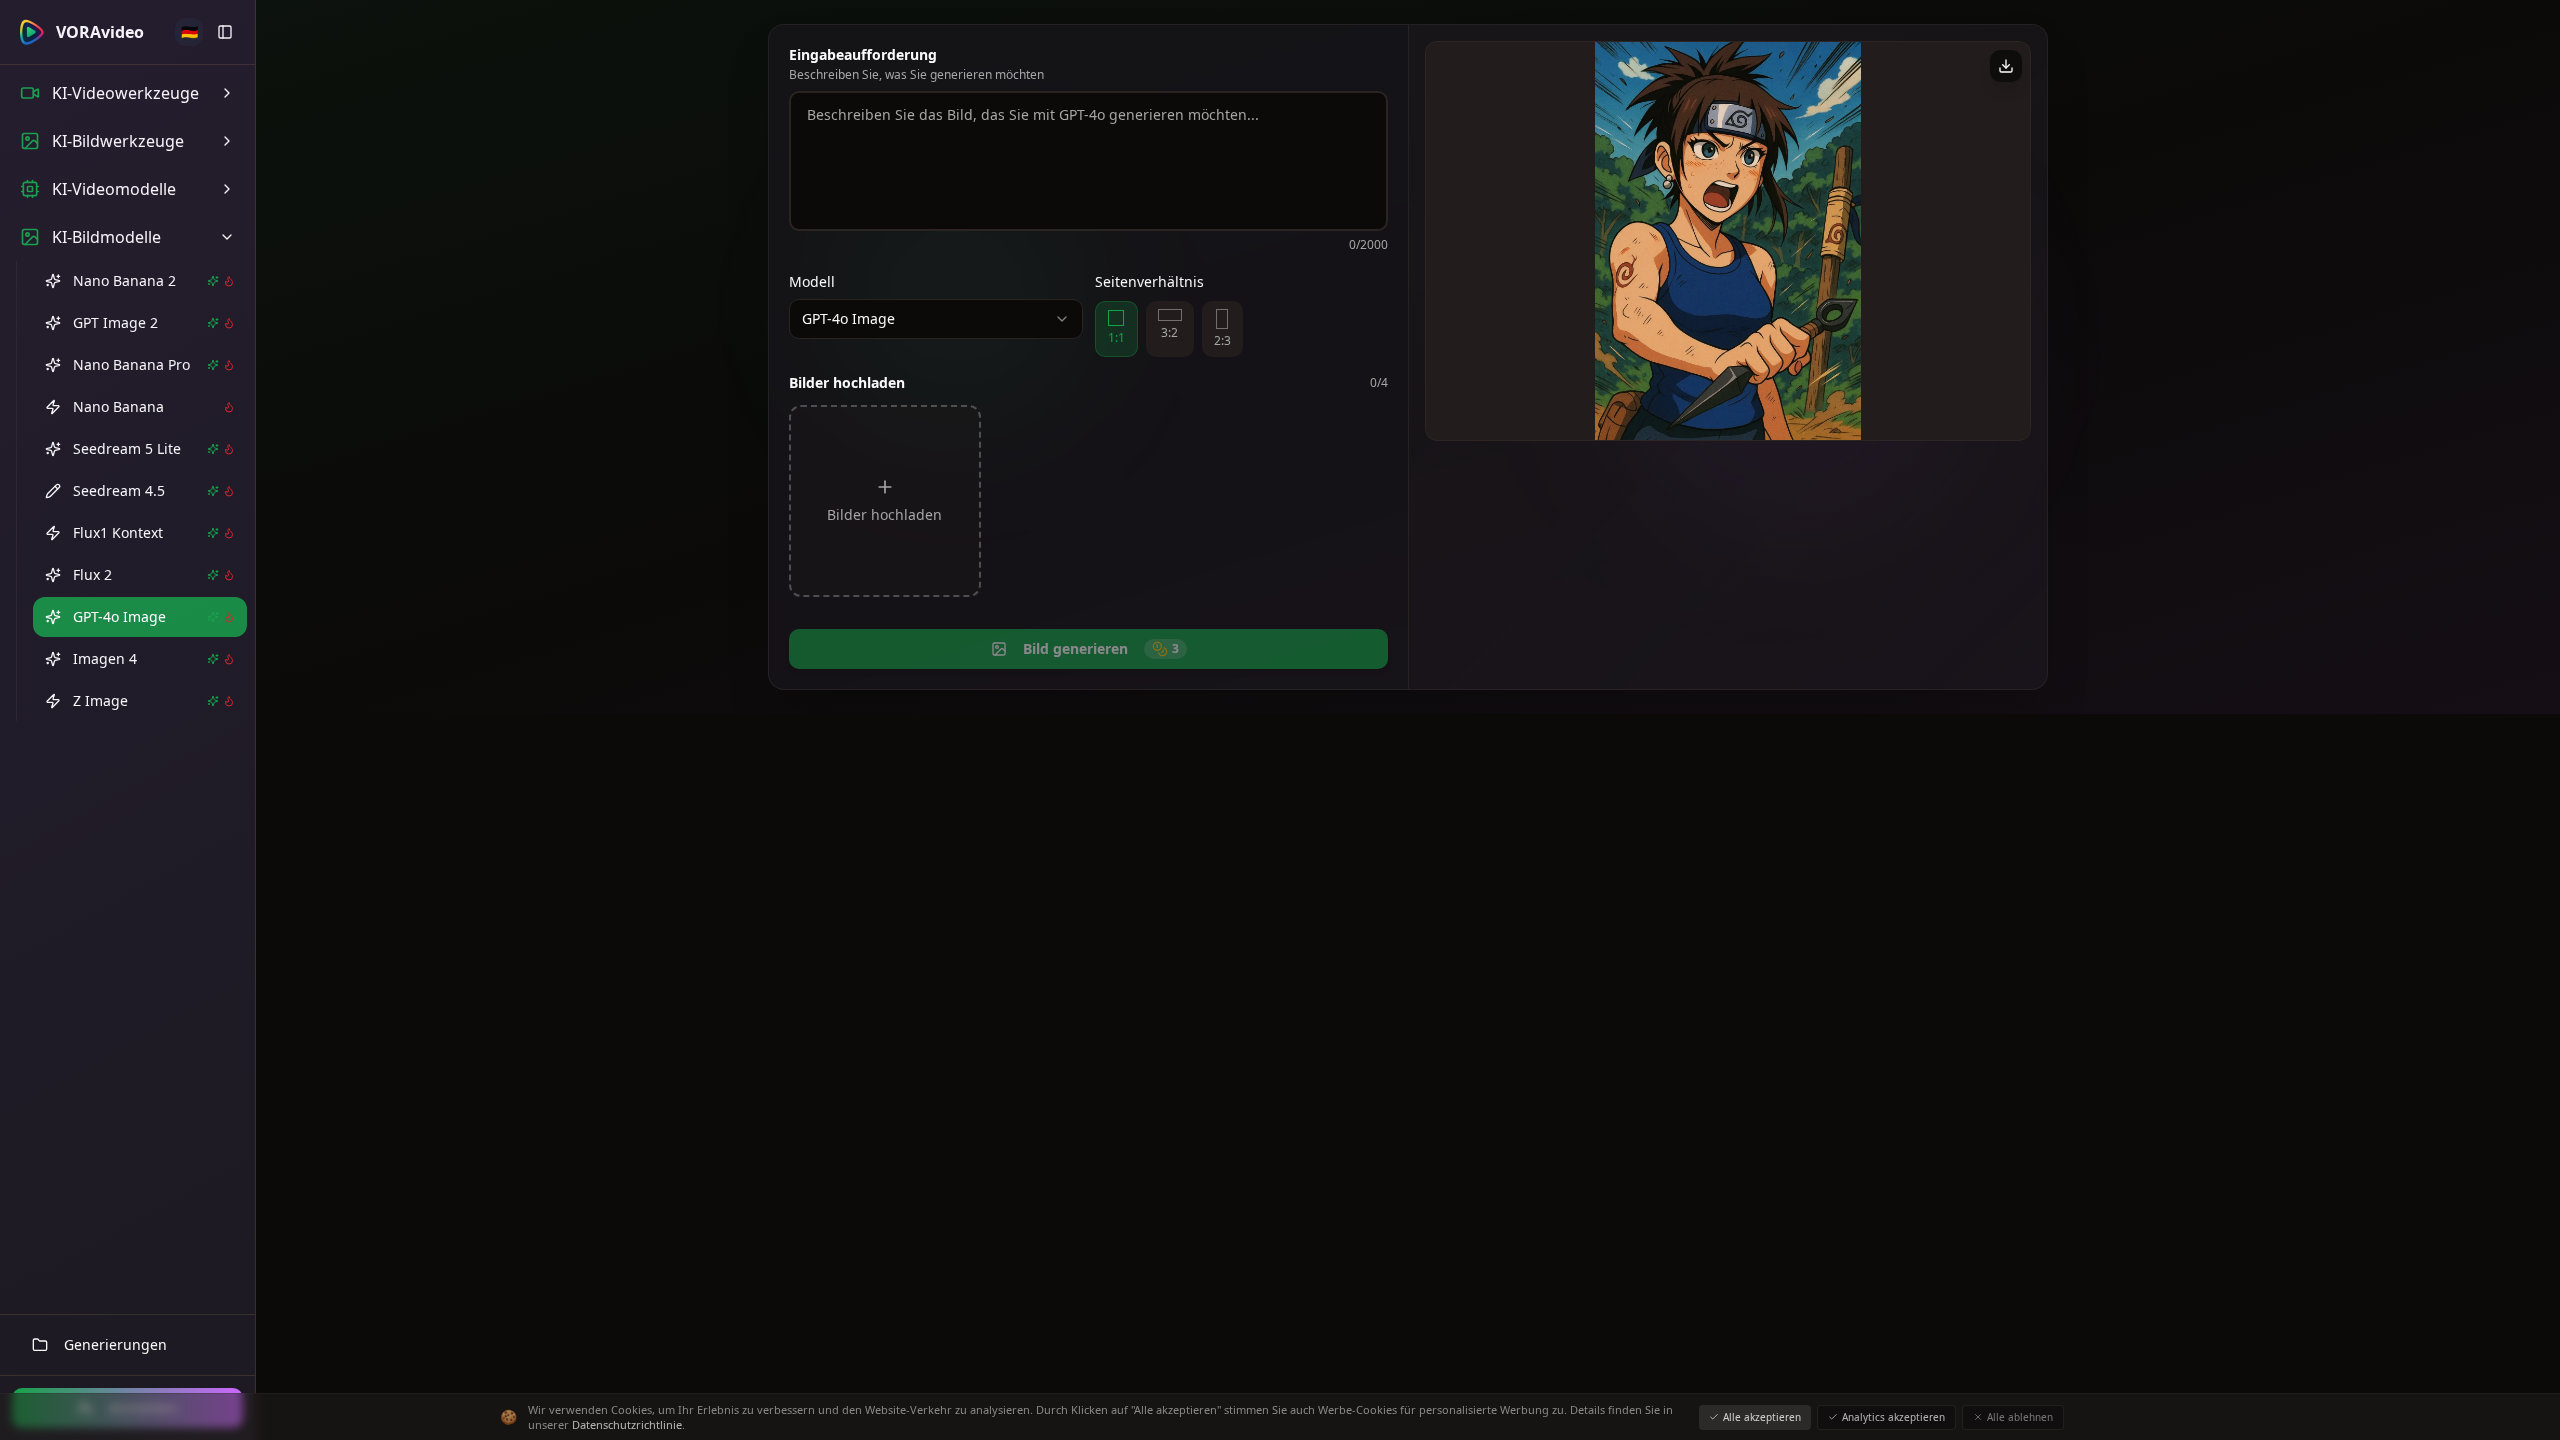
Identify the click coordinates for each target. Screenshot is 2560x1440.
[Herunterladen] (2006, 66)
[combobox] (936, 319)
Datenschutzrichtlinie (627, 1424)
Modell (812, 281)
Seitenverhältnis (1149, 281)
